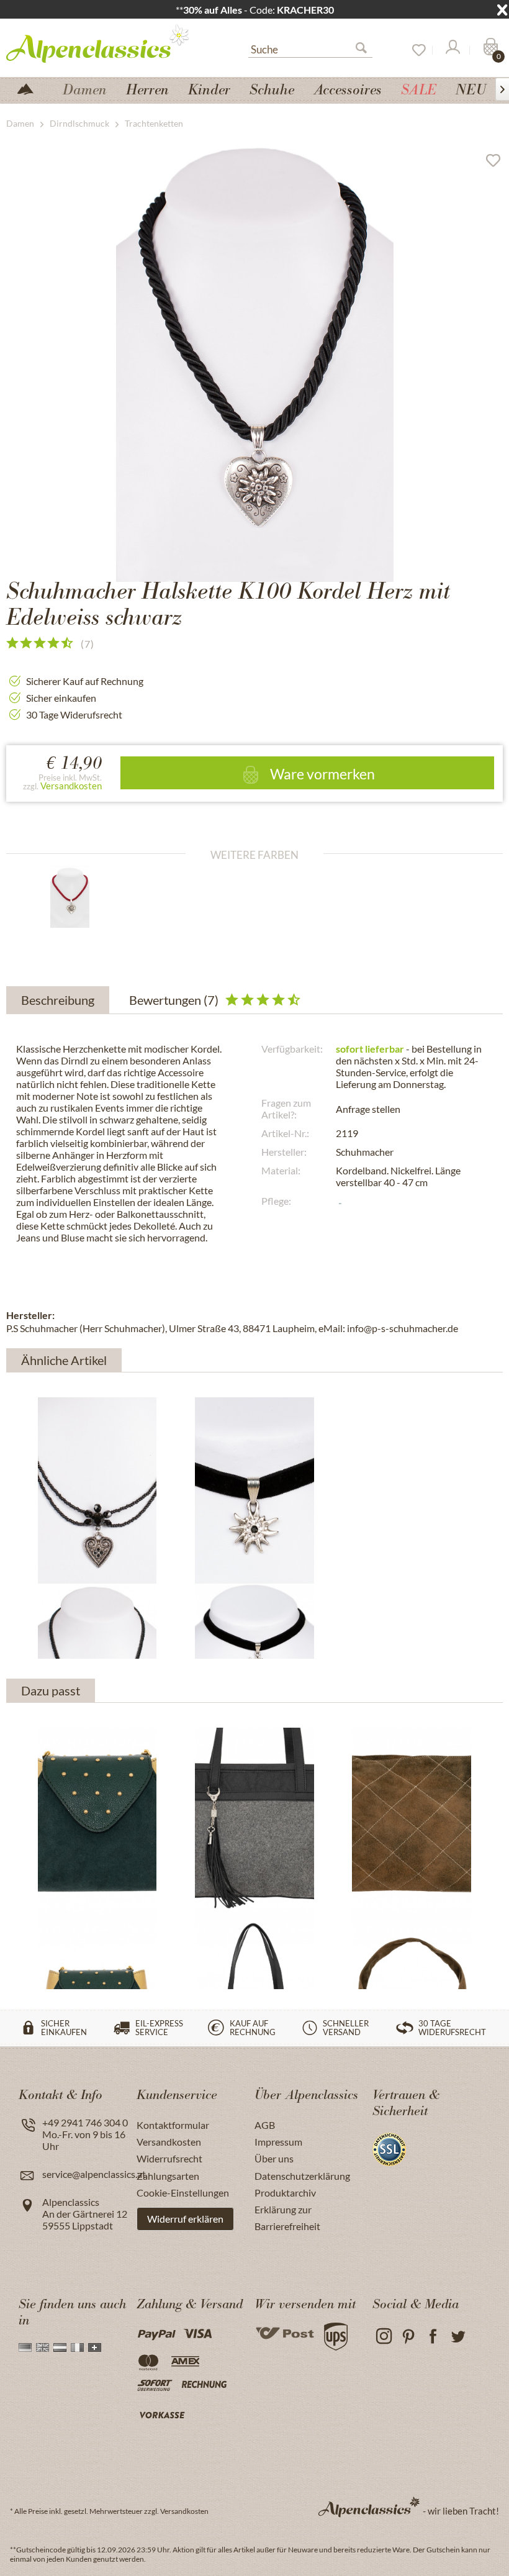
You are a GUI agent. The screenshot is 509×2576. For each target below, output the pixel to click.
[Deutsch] (25, 2347)
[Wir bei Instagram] (383, 2337)
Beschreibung (58, 1000)
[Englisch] (43, 2347)
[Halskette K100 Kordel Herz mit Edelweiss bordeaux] (81, 897)
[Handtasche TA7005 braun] (412, 1821)
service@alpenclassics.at (94, 2174)
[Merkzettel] (415, 50)
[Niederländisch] (60, 2347)
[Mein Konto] (452, 50)
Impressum (278, 2142)
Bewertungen (174, 1000)
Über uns (274, 2158)
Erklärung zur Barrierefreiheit (287, 2218)
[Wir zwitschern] (458, 2337)
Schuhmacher (365, 1152)
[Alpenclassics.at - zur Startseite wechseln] (102, 43)
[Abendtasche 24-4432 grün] (97, 1821)
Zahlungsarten (168, 2176)
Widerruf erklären (185, 2219)
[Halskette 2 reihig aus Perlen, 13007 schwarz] (97, 1490)
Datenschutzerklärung (302, 2176)
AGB (265, 2125)
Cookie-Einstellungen (183, 2193)
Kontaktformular (173, 2125)
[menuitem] (310, 48)
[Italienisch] (77, 2347)
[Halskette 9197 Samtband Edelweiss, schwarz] (254, 1490)
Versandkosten (71, 786)
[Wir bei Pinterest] (408, 2337)
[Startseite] (30, 88)
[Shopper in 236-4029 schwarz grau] (254, 1821)
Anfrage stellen (368, 1109)
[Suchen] (366, 50)
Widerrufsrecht (169, 2158)
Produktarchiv (285, 2193)
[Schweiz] (95, 2347)
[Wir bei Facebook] (433, 2337)
